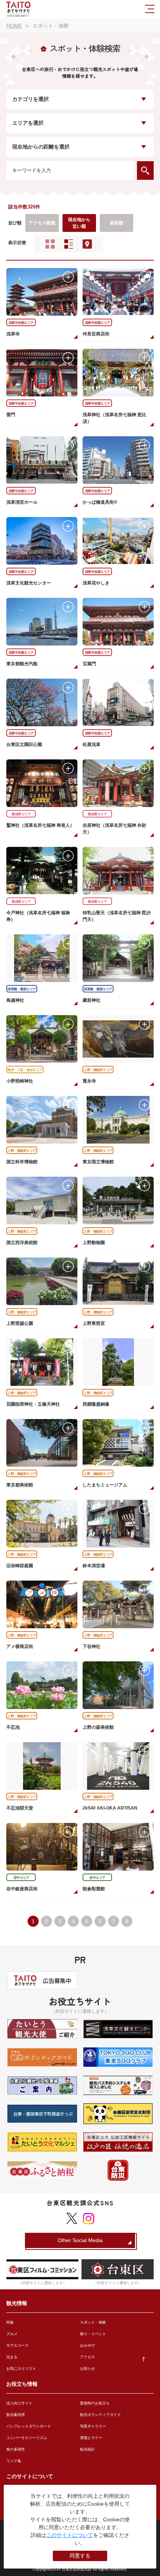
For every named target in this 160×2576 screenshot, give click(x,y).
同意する (80, 2556)
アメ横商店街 (20, 1646)
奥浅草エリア (21, 814)
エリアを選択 (28, 123)
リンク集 (14, 2461)
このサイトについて (70, 2535)
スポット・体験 (93, 2322)
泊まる (12, 2357)
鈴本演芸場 (94, 1566)
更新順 (116, 223)
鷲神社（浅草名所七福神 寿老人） (40, 825)
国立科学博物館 (22, 1162)
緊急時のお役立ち (95, 2403)
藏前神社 (92, 1000)
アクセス (87, 2357)
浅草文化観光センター (29, 583)
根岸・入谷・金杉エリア (25, 1070)
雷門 (11, 415)
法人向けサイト (19, 2403)
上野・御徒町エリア (98, 1070)
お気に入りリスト (21, 2368)
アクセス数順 (42, 223)
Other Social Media (80, 2240)
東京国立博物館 (98, 1162)
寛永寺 (89, 1081)
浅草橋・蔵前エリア (22, 989)
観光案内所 (16, 2415)
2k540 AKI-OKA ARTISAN (110, 1808)
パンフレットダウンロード (29, 2426)
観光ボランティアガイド (100, 2415)
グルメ (12, 2334)
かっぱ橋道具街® (100, 502)
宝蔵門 (89, 664)
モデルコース (17, 2345)
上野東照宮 (94, 1323)
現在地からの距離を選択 (41, 147)
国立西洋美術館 (22, 1243)
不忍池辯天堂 (20, 1808)
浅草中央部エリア (21, 323)
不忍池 (13, 1727)
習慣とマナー (91, 2438)
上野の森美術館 (98, 1727)
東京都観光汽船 (22, 664)
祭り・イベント (93, 2334)
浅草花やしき (96, 583)
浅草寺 (13, 334)
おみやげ (87, 2345)
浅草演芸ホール (22, 502)
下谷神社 (92, 1646)
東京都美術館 (20, 1485)
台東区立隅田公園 (24, 745)
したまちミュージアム (105, 1485)
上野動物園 (94, 1243)
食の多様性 (16, 2449)
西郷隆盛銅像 (96, 1404)
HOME (14, 26)
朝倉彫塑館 (94, 1889)
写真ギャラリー (93, 2426)
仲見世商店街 (96, 334)
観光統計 (87, 2449)
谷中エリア (21, 1878)
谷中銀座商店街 (22, 1889)
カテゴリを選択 (31, 99)
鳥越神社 (15, 1000)
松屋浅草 (92, 745)
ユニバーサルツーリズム (27, 2438)
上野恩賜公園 (20, 1323)
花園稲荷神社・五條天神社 (33, 1404)
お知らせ (87, 2368)
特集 (10, 2322)
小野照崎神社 (20, 1081)
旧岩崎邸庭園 (20, 1566)
